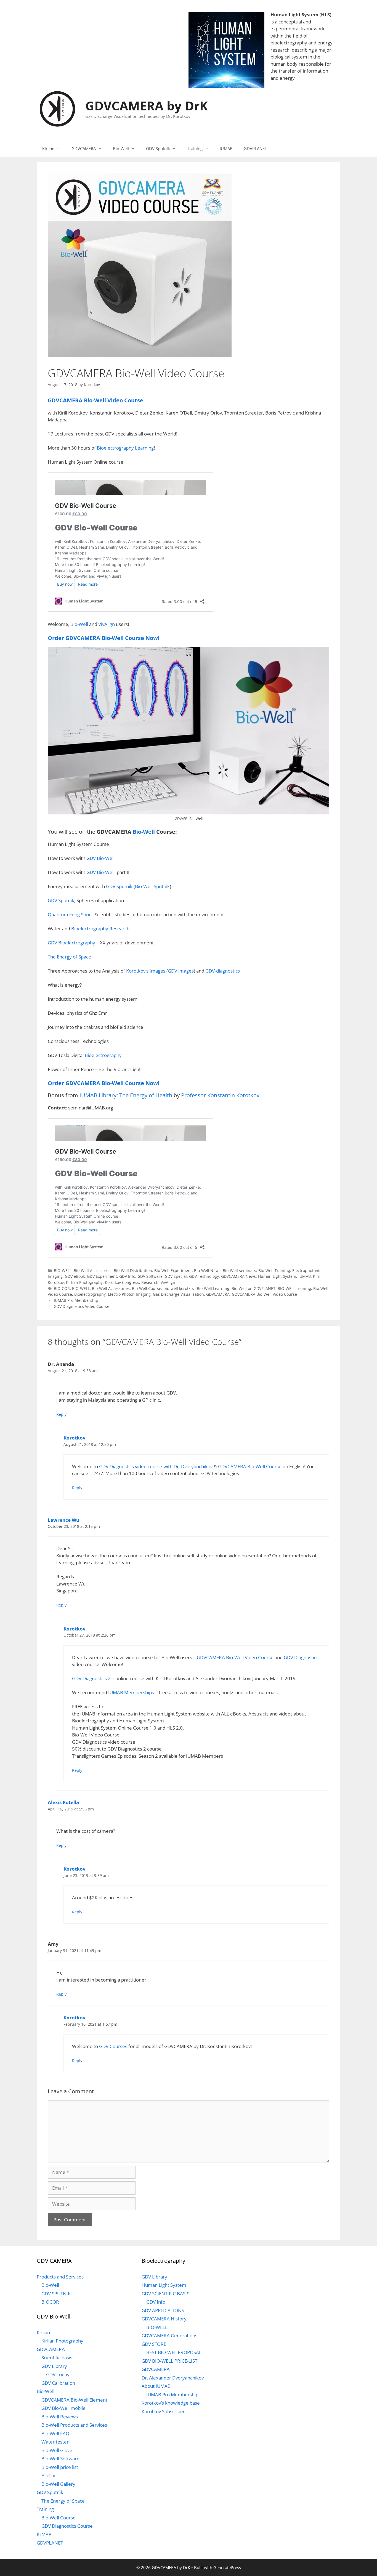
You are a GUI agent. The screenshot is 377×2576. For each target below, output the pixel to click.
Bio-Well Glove (57, 2450)
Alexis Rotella (63, 1802)
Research (150, 1282)
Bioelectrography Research (100, 929)
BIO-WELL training (294, 1288)
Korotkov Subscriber (163, 2411)
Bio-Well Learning (213, 1288)
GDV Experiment (102, 1276)
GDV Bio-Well (100, 858)
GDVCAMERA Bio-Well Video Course (264, 1294)
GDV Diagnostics (301, 1657)
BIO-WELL (63, 1270)
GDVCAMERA (84, 148)
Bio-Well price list (60, 2467)
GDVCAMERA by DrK (147, 106)
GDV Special (176, 1276)
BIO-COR (62, 1288)
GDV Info (127, 1276)
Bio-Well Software (60, 2459)
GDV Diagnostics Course (67, 2526)
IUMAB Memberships (131, 1692)
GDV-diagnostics (223, 971)
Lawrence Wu (63, 1520)
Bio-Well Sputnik (152, 886)
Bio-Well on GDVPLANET (253, 1288)
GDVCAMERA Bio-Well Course (250, 1466)
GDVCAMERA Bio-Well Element (74, 2400)
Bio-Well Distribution (133, 1270)
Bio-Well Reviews (60, 2417)
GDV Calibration (58, 2383)
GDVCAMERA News (238, 1276)
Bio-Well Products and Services (74, 2425)
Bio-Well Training (274, 1270)
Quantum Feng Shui (69, 914)
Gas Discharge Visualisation (178, 1294)
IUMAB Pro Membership (76, 1300)
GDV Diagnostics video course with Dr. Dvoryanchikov (156, 1466)
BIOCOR (50, 2302)
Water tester (55, 2442)
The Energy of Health (146, 1095)
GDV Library (54, 2366)
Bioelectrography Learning (125, 448)
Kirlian (48, 148)
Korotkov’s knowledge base (171, 2403)
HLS (325, 14)
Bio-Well (121, 148)
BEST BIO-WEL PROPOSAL (174, 2352)
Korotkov (75, 1438)
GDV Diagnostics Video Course (82, 1306)
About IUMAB (156, 2386)
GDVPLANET (255, 148)
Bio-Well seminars (239, 1270)
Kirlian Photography (84, 1282)
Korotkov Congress (122, 1282)
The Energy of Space (69, 957)
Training (195, 148)
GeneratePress (227, 2567)
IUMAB (226, 148)
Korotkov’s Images (146, 971)
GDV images (181, 971)
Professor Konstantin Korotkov (220, 1095)
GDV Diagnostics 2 (91, 1678)
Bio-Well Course (147, 1288)
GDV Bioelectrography (71, 943)
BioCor (49, 2475)
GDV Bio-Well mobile (63, 2408)
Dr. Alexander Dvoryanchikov (173, 2378)
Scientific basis (57, 2358)
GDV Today (58, 2374)
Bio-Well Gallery (58, 2484)
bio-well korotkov (179, 1288)
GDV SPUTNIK (56, 2294)
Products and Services (60, 2277)
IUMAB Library (98, 1095)
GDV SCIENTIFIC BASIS (165, 2294)
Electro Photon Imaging (129, 1294)
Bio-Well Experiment (173, 1270)
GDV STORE (154, 2344)
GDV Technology (204, 1276)
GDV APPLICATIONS (163, 2310)
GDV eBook (75, 1276)
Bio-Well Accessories (93, 1270)
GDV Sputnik (158, 148)
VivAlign (107, 624)
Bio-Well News (207, 1270)
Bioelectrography (103, 1055)
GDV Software (150, 1276)
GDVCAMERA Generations (169, 2335)
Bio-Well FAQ (55, 2433)
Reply (61, 1414)
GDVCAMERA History (164, 2319)
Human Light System (294, 14)
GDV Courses (113, 2046)
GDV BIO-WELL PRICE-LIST (169, 2361)
